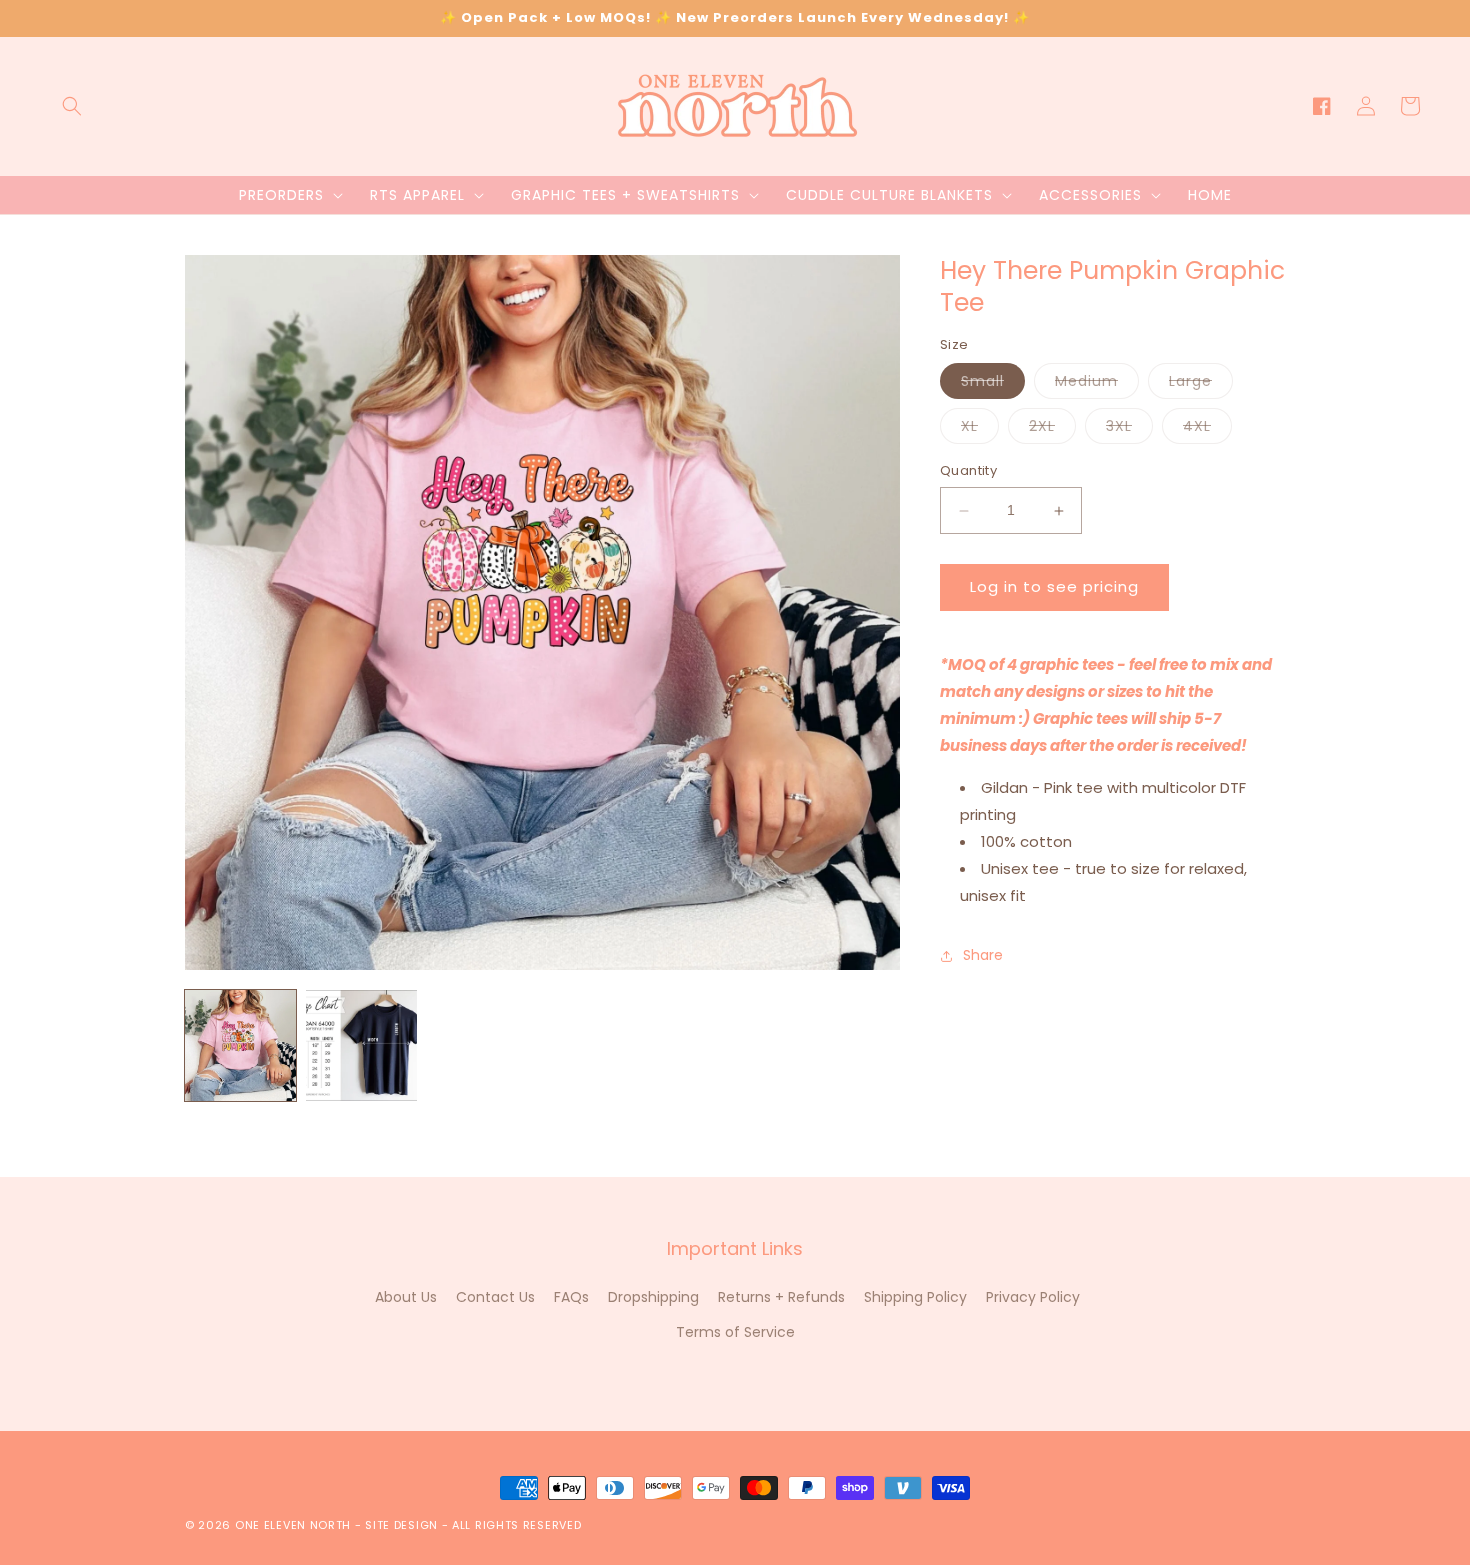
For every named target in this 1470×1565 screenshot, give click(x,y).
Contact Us (495, 1297)
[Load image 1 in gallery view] (240, 1045)
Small (993, 385)
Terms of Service (735, 1332)
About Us (406, 1297)
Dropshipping (653, 1297)
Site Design (401, 1525)
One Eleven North (293, 1525)
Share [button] (983, 955)
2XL (1052, 430)
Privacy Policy (1033, 1297)
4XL (1207, 430)
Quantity (968, 471)
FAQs (571, 1297)
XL (980, 430)
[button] (72, 106)
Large (1201, 385)
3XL (1129, 430)
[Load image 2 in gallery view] (361, 1045)
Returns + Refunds (781, 1297)
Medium (1097, 385)
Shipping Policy (915, 1297)
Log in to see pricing (1054, 587)
